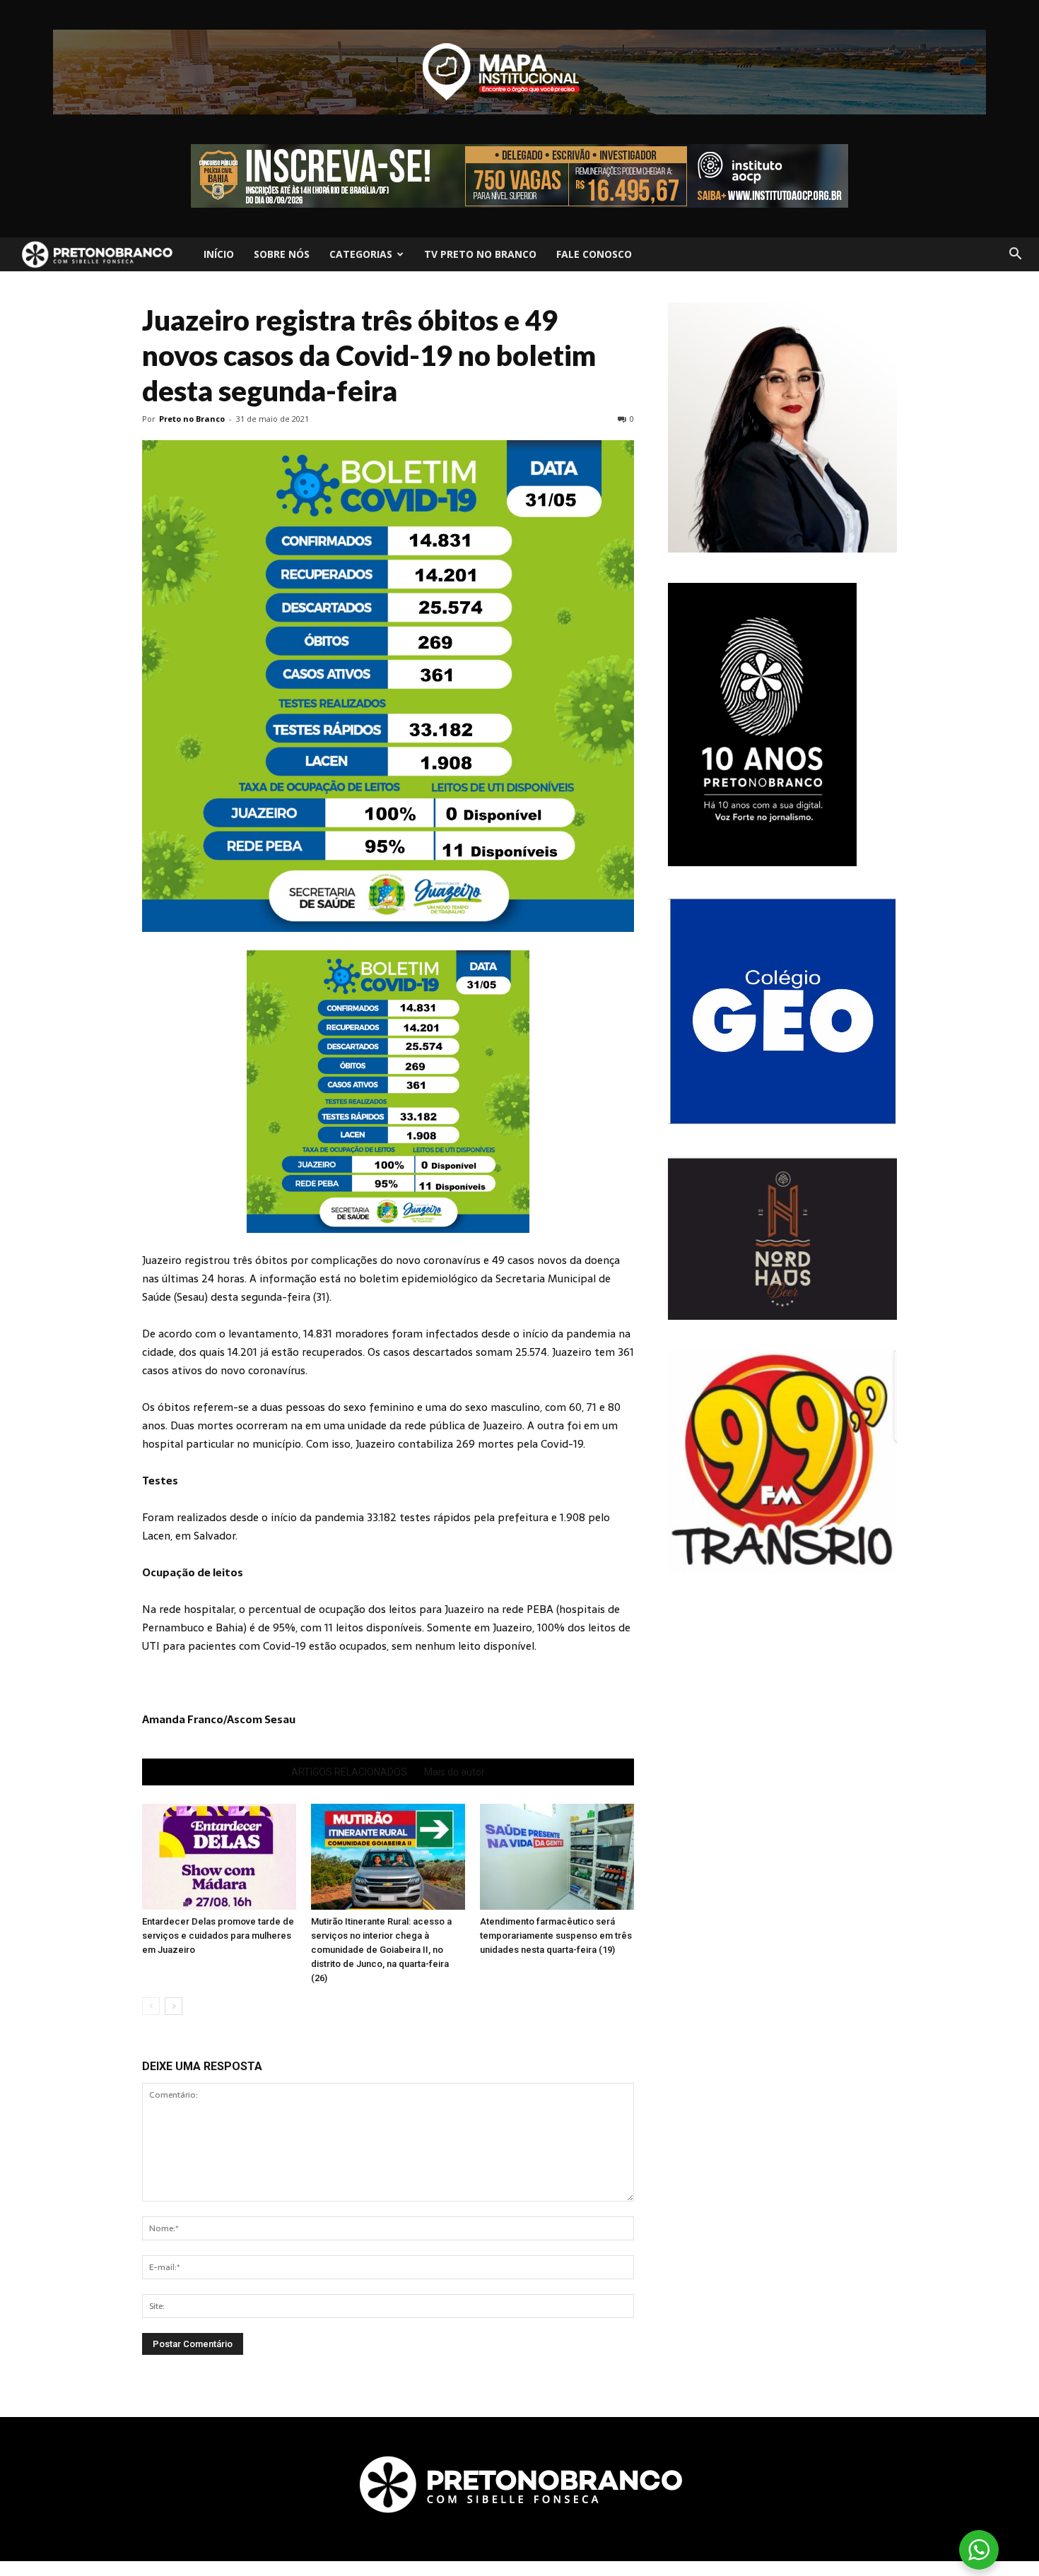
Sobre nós (282, 254)
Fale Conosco (594, 254)
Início (219, 254)
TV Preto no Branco (480, 254)
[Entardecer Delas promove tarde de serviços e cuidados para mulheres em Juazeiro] (219, 1857)
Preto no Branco (192, 419)
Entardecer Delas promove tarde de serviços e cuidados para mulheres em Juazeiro (218, 1936)
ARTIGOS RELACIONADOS (349, 1772)
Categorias (361, 254)
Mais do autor (454, 1772)
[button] (1015, 254)
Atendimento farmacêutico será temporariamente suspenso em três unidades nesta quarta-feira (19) (556, 1936)
